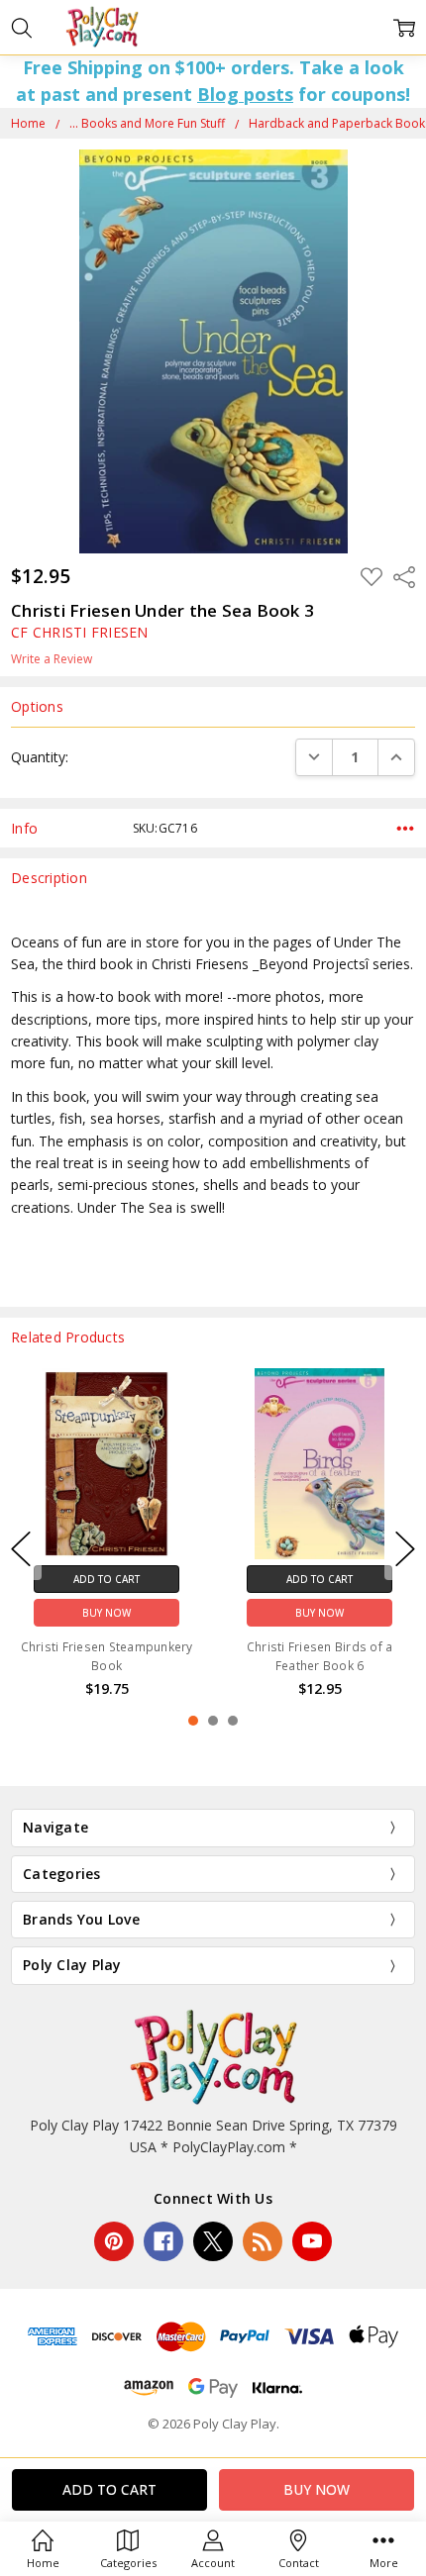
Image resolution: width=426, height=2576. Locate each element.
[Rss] (263, 2241)
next (405, 1549)
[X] (213, 2241)
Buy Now (170, 1612)
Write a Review (52, 659)
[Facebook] (163, 2241)
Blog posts (245, 94)
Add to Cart (170, 1578)
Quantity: (40, 757)
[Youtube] (312, 2241)
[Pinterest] (114, 2241)
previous (21, 1549)
